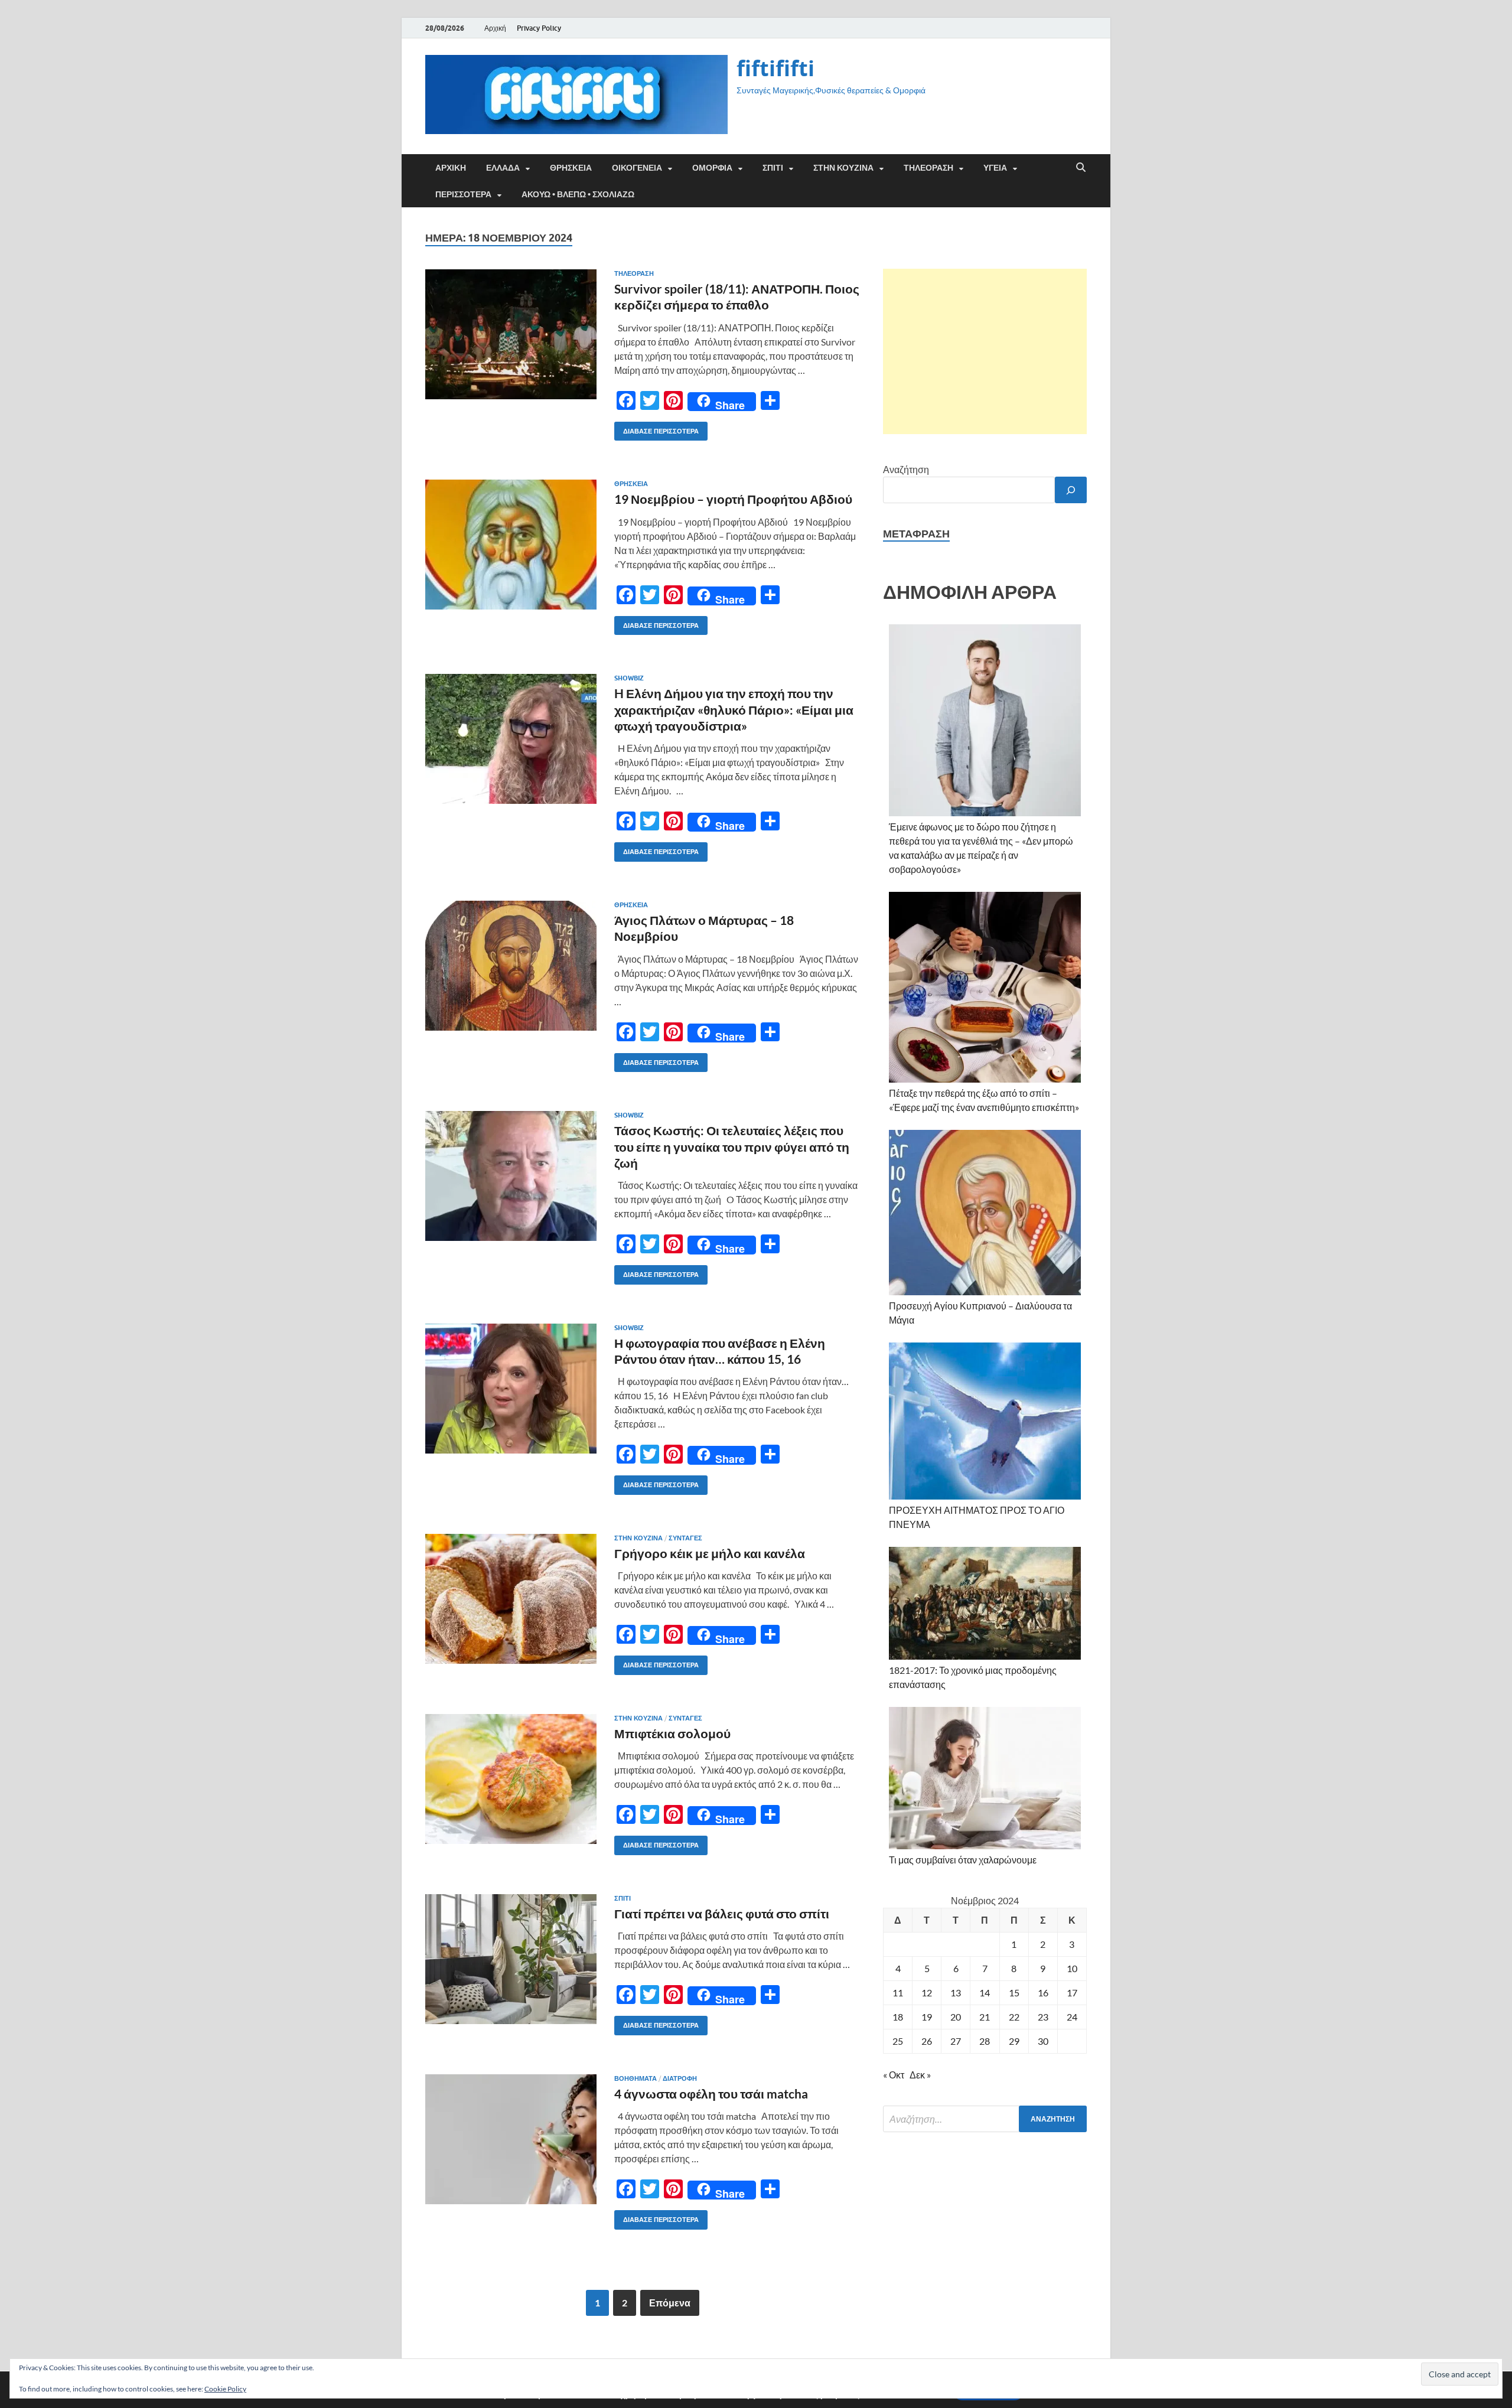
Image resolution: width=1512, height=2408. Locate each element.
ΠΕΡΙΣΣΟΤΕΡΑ (463, 194)
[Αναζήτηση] (1071, 490)
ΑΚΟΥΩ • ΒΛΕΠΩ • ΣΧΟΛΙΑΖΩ (578, 194)
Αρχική (495, 28)
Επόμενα (670, 2303)
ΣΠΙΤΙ (773, 168)
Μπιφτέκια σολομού (672, 1733)
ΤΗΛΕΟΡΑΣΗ (928, 168)
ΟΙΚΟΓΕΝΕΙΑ (637, 168)
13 (956, 1992)
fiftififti (775, 68)
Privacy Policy (539, 28)
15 (1014, 1992)
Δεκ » (920, 2075)
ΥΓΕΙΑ (995, 168)
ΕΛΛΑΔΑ (503, 168)
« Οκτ (894, 2075)
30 (1043, 2041)
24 (1072, 2017)
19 (927, 2017)
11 (898, 1992)
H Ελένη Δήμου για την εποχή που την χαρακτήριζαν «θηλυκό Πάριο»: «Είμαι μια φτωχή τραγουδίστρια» (734, 709)
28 (985, 2041)
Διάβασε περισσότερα (656, 429)
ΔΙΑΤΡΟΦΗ (680, 2078)
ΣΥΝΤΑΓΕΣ (685, 1538)
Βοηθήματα (636, 2078)
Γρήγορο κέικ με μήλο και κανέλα (710, 1553)
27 (956, 2041)
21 (985, 2017)
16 (1043, 1992)
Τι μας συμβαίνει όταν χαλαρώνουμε (963, 1860)
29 (1014, 2041)
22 (1014, 2017)
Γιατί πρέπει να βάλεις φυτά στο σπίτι (722, 1913)
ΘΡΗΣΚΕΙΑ (571, 168)
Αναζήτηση (906, 469)
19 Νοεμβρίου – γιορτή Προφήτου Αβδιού (733, 499)
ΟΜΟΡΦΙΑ (712, 168)
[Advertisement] (985, 351)
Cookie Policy (225, 2389)
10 (1072, 1968)
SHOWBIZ (629, 678)
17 (1072, 1992)
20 (956, 2017)
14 (985, 1992)
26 (927, 2041)
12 (927, 1992)
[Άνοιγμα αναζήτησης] (1081, 168)
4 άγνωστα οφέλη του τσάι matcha (711, 2093)
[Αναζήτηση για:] (985, 2119)
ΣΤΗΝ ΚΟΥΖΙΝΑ (843, 168)
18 (898, 2017)
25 (898, 2041)
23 (1043, 2017)
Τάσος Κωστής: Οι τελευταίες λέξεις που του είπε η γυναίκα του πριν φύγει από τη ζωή (732, 1146)
